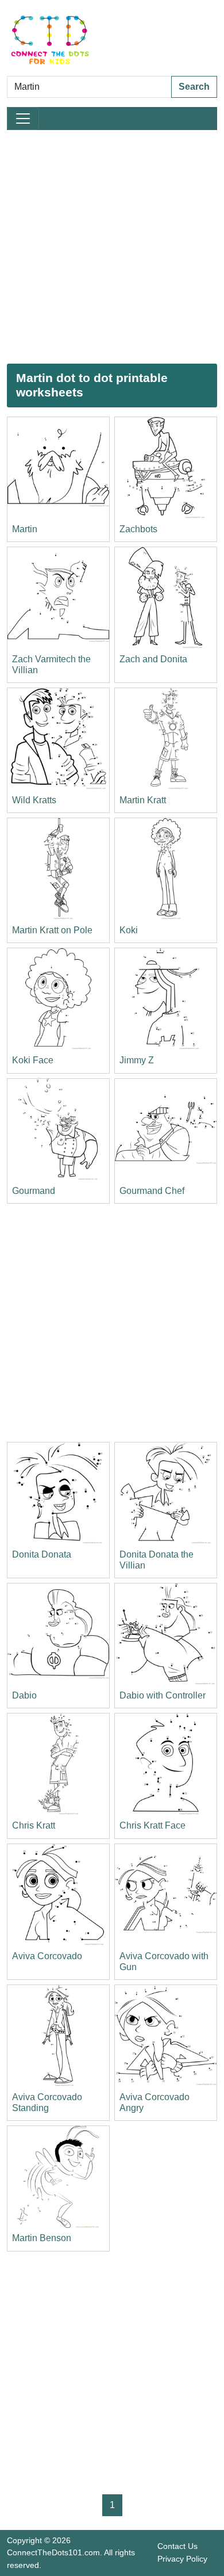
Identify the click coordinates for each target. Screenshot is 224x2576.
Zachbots (138, 529)
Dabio (24, 1695)
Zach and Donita (153, 659)
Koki (129, 930)
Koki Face (33, 1060)
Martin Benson (42, 2238)
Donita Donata (42, 1554)
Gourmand (34, 1191)
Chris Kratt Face (152, 1825)
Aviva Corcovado (47, 1956)
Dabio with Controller (163, 1695)
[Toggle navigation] (23, 119)
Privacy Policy (182, 2559)
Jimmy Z (137, 1060)
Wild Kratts (34, 800)
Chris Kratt (34, 1825)
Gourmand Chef (152, 1191)
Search (194, 87)
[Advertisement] (112, 247)
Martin (25, 529)
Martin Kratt (143, 800)
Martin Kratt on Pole (52, 930)
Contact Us (177, 2546)
